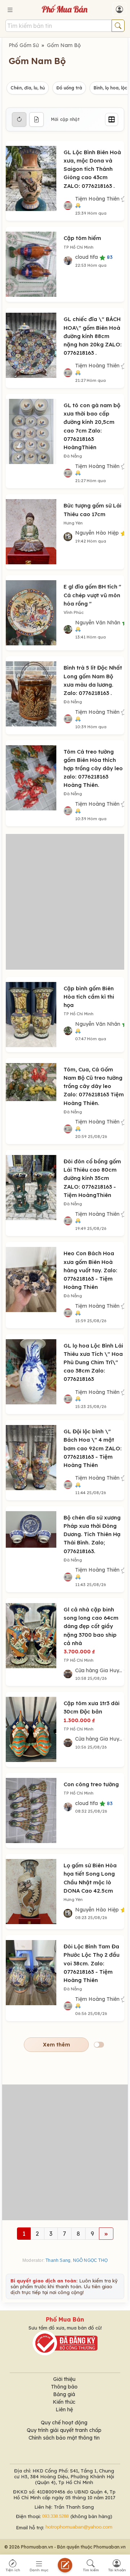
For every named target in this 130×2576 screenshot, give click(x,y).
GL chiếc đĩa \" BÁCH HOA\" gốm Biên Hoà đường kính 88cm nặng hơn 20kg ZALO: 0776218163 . (93, 336)
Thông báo (64, 2387)
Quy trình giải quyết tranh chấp (64, 2430)
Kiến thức (64, 2402)
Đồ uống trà (69, 88)
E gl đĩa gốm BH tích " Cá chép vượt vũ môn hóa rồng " (92, 595)
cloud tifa (94, 257)
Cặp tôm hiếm (82, 238)
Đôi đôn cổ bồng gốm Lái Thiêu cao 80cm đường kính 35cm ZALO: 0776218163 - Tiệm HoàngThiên (92, 1178)
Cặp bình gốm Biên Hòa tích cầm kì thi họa (89, 997)
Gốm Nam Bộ (64, 45)
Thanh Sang (58, 2260)
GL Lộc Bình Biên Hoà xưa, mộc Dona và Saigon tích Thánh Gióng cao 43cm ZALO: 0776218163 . (92, 169)
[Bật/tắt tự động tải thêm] (99, 2045)
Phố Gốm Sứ (24, 45)
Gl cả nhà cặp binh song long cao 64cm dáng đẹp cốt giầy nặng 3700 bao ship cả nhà (91, 1626)
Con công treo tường (91, 1784)
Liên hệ (64, 2410)
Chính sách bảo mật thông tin (64, 2438)
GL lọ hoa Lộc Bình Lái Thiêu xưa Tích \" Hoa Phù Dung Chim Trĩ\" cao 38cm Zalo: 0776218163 (93, 1362)
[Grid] (112, 119)
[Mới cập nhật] (19, 119)
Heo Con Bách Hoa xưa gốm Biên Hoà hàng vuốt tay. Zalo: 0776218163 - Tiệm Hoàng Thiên (90, 1270)
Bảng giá (64, 2394)
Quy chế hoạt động (64, 2423)
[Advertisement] (65, 902)
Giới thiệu (64, 2379)
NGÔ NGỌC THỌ (90, 2260)
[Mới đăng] (36, 119)
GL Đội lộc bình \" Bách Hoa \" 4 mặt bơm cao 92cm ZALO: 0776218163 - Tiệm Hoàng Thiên (93, 1448)
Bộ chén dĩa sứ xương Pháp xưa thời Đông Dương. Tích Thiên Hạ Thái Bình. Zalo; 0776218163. (92, 1534)
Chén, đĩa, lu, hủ (28, 88)
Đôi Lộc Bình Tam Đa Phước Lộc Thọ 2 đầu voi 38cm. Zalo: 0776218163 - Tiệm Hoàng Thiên (92, 1963)
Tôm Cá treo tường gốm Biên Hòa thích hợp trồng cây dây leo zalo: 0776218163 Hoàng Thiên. (93, 768)
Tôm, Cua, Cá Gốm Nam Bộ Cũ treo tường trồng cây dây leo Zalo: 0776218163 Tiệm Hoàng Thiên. (94, 1086)
